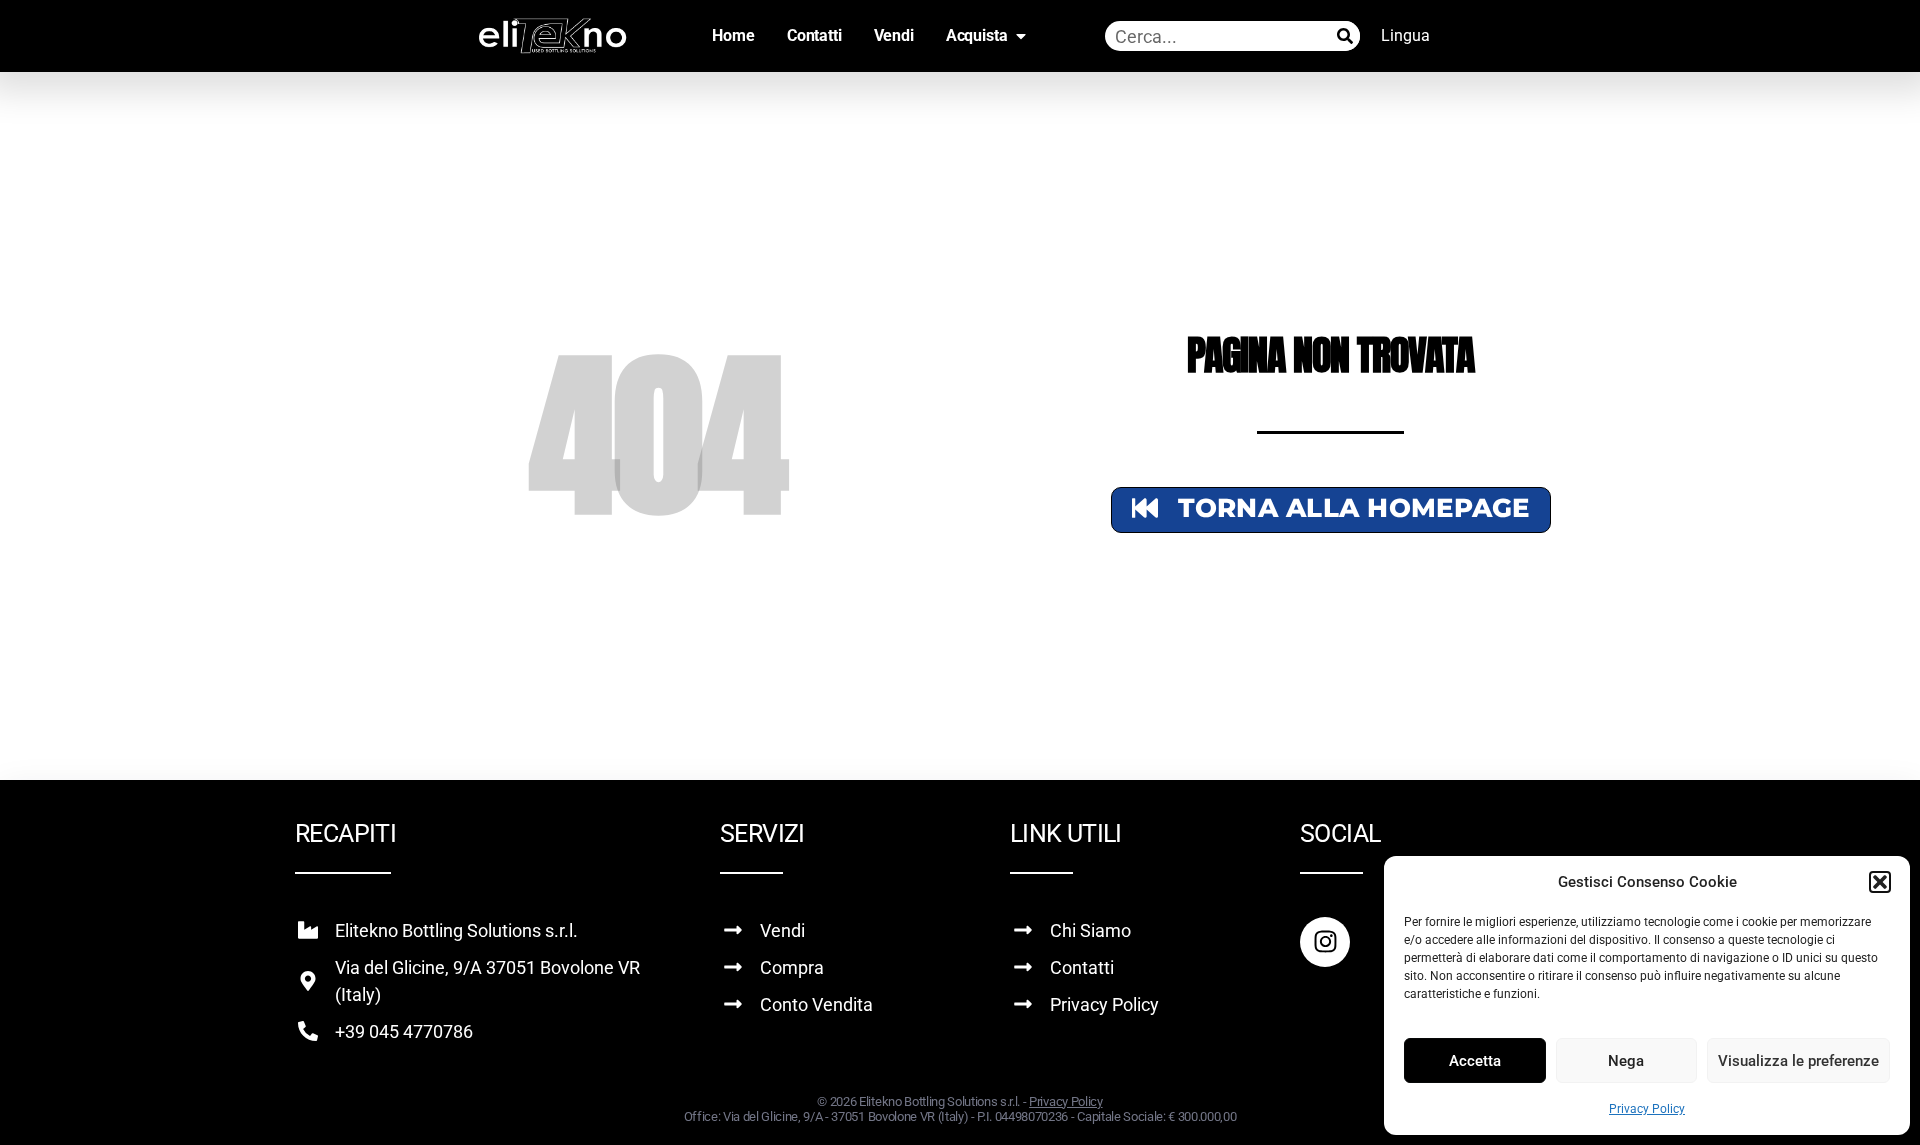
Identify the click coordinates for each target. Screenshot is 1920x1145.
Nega (1626, 1061)
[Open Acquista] (1021, 36)
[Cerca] (1345, 36)
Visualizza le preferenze (1798, 1061)
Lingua (1405, 35)
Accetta (1475, 1061)
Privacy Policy (1647, 1109)
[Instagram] (1325, 942)
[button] (1880, 882)
